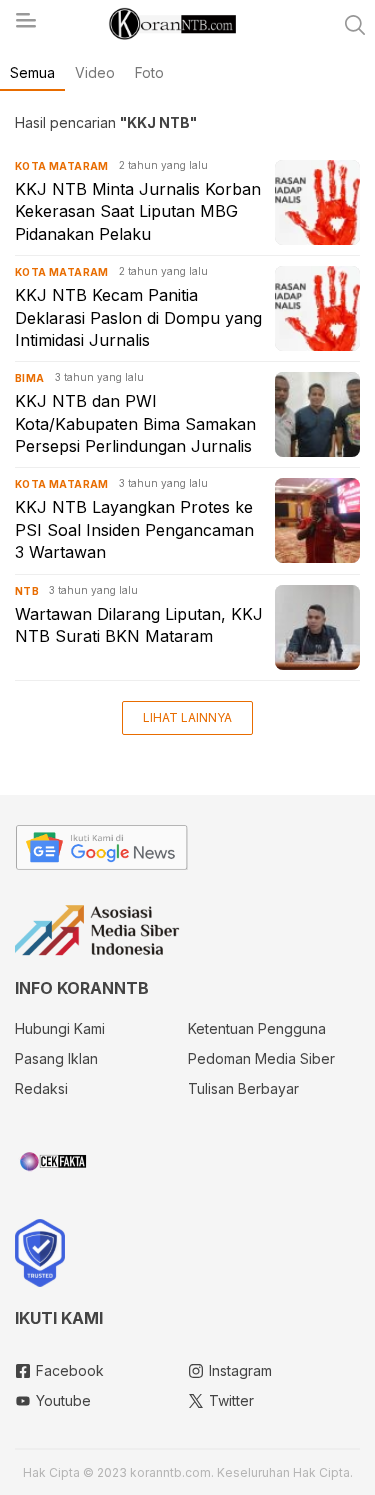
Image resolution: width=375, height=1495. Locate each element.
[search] (355, 25)
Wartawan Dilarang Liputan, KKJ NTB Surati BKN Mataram (139, 625)
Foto (149, 72)
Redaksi (41, 1088)
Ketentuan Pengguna (257, 1028)
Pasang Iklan (56, 1058)
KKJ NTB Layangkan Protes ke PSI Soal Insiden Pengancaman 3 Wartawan (134, 529)
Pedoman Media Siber (261, 1058)
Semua (32, 72)
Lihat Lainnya (187, 717)
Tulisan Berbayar (243, 1088)
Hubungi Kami (60, 1028)
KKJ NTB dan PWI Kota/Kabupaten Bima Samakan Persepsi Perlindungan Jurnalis (135, 423)
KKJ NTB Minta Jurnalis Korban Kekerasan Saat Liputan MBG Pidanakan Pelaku (138, 211)
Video (95, 72)
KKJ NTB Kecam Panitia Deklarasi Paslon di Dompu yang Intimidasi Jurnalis (138, 317)
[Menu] (25, 26)
